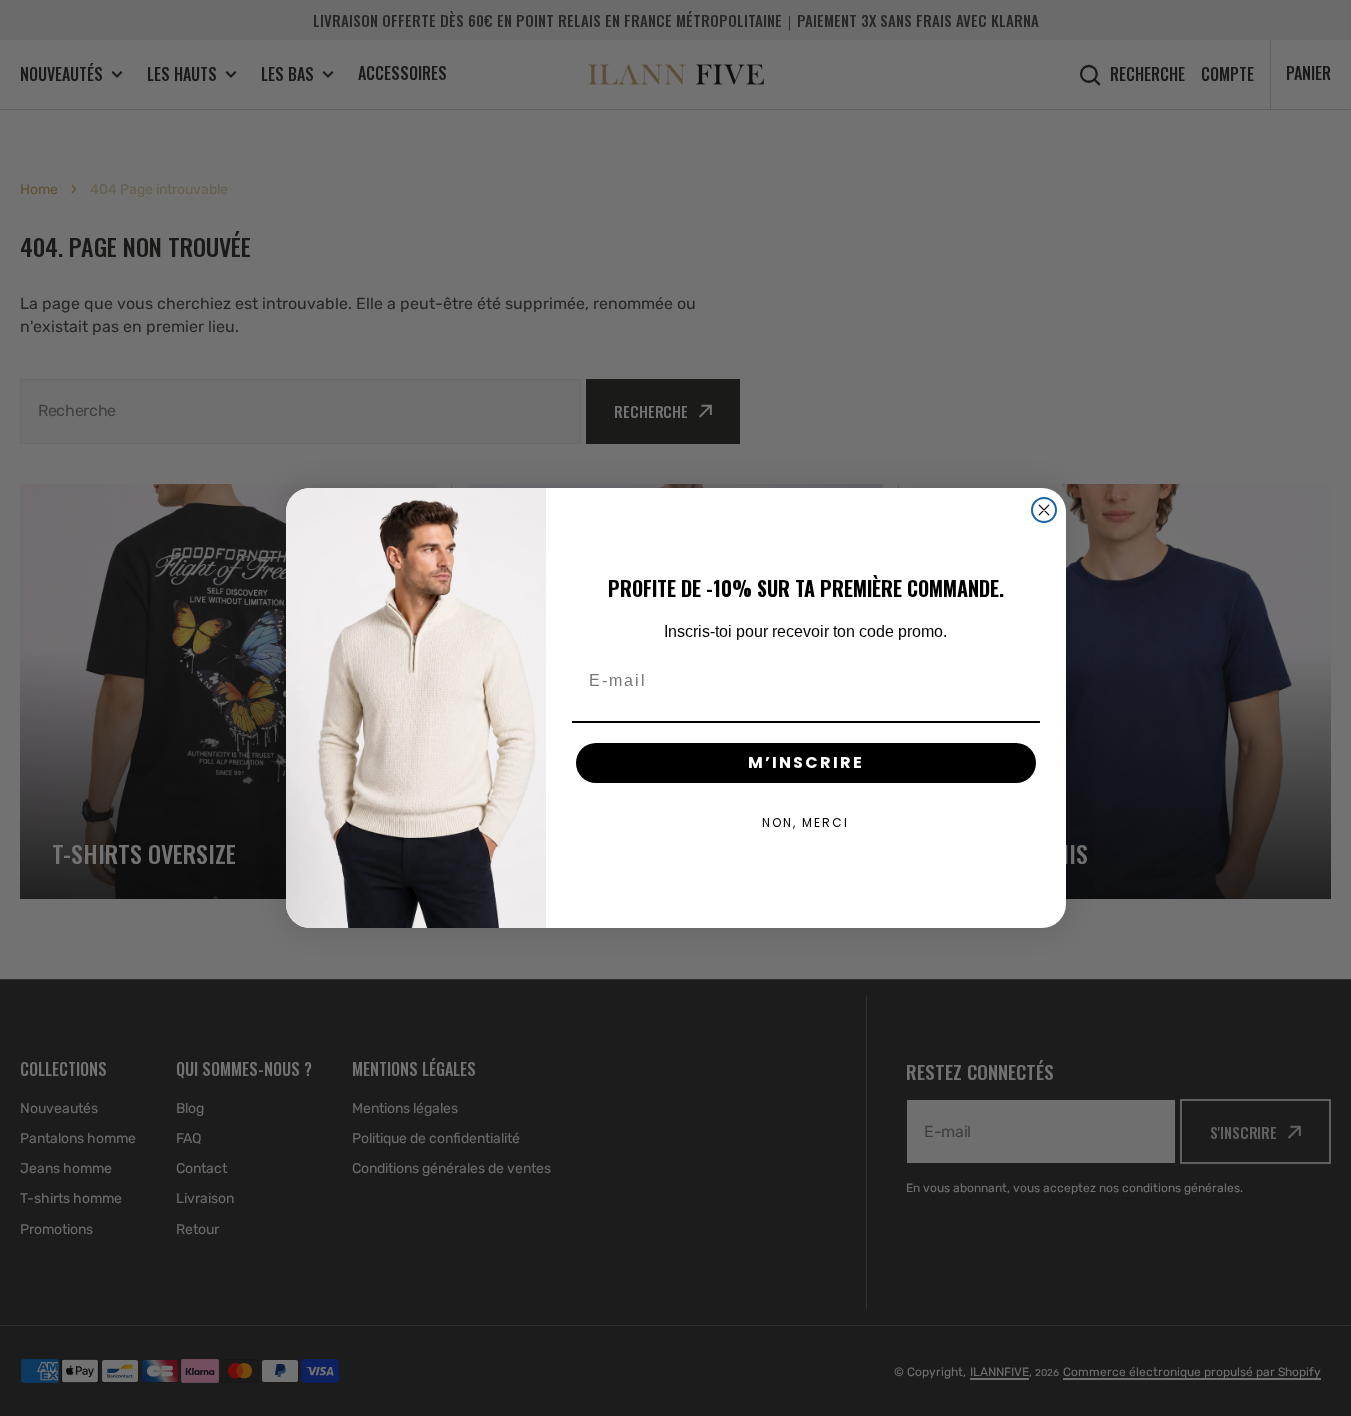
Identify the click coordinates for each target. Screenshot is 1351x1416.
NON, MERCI (805, 822)
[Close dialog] (1044, 510)
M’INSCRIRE (806, 762)
